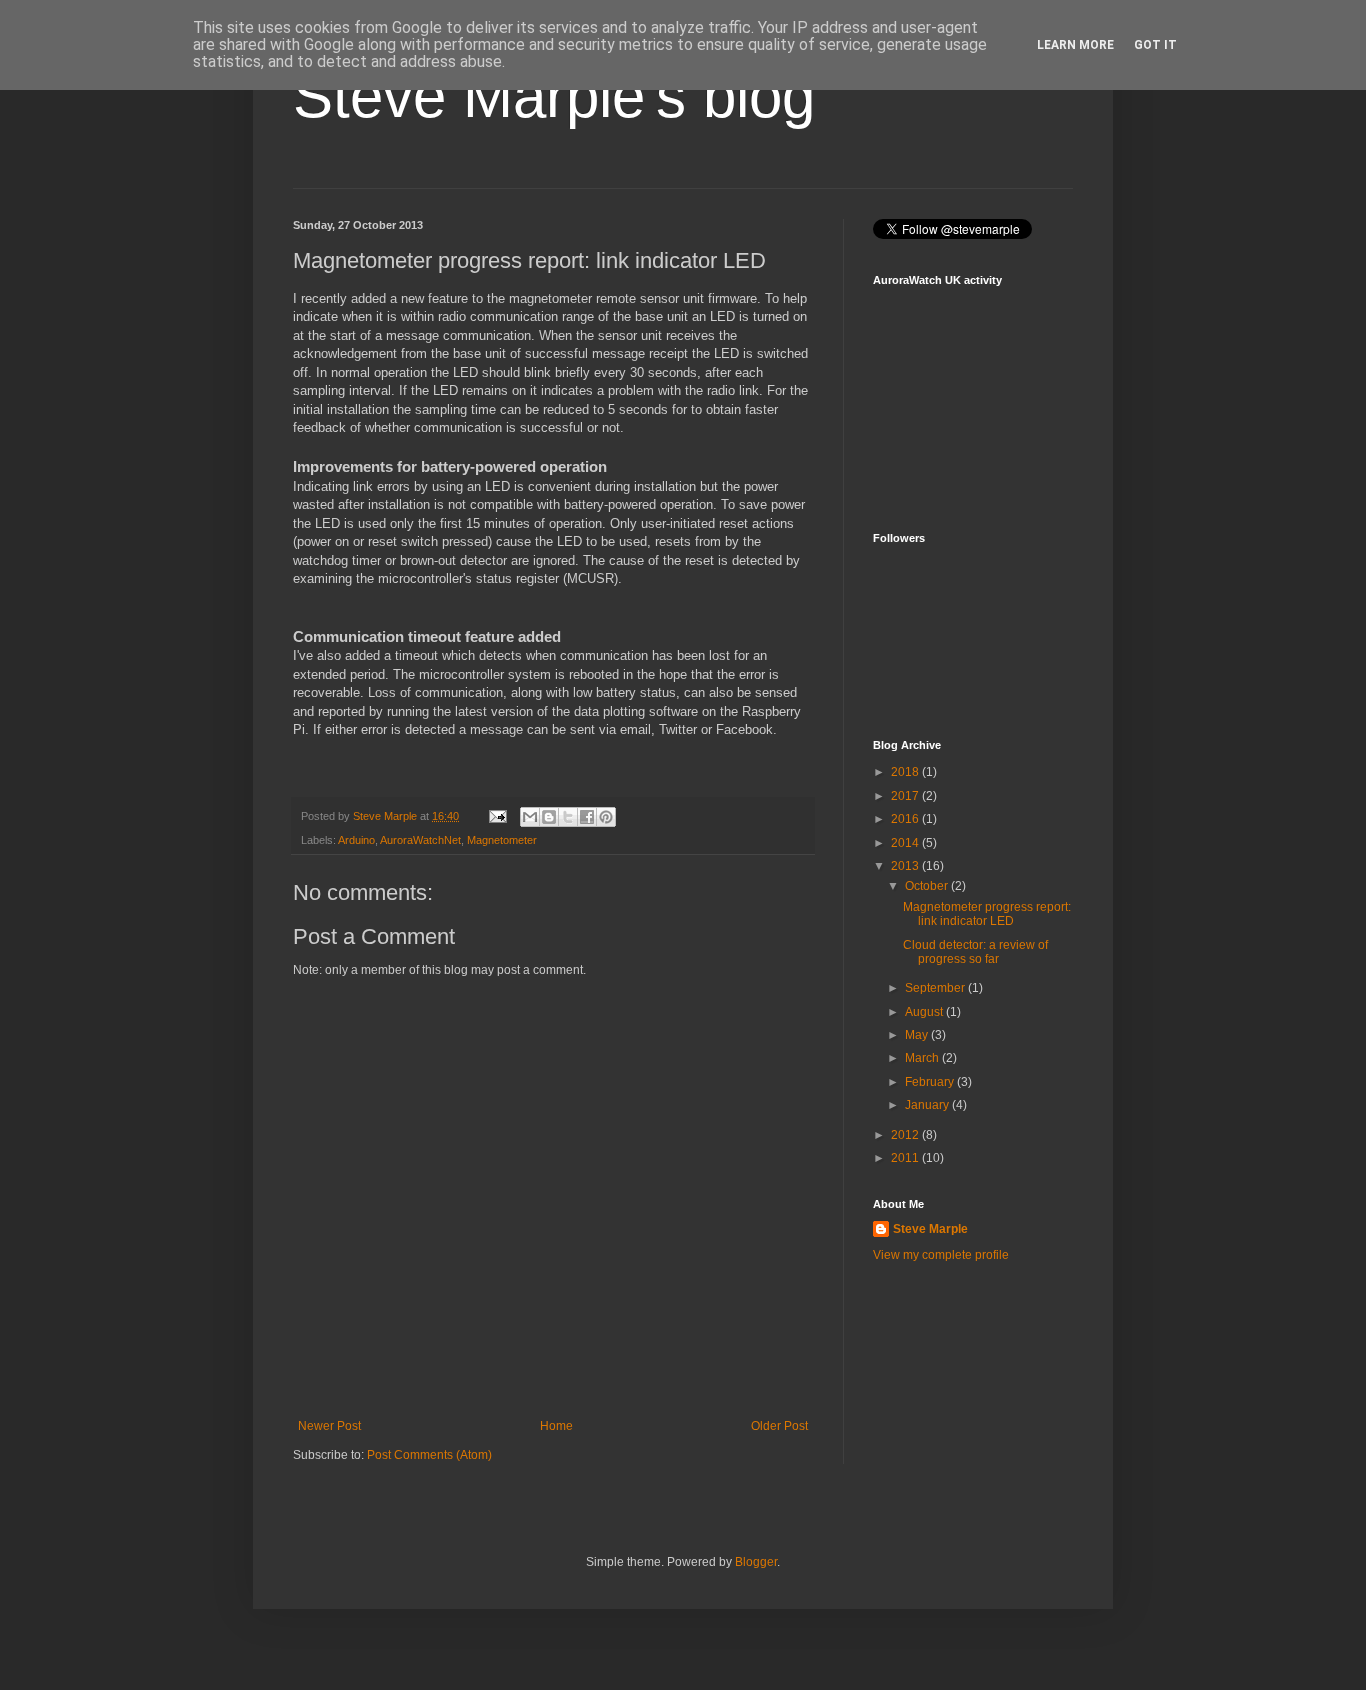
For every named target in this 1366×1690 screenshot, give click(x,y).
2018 (906, 772)
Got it (1155, 45)
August (925, 1012)
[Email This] (530, 817)
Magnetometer (502, 840)
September (936, 988)
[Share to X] (568, 817)
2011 (906, 1158)
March (923, 1058)
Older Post (779, 1426)
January (928, 1105)
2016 (906, 819)
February (931, 1082)
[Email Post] (497, 816)
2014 (906, 843)
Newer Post (329, 1426)
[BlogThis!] (549, 817)
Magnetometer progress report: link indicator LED (987, 914)
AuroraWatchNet (420, 840)
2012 (906, 1135)
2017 (906, 796)
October (928, 886)
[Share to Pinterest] (606, 817)
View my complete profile (941, 1255)
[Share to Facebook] (587, 817)
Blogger (756, 1562)
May (918, 1035)
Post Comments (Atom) (429, 1455)
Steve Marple (930, 1229)
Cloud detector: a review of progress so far (975, 952)
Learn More (1075, 45)
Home (556, 1426)
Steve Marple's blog (554, 96)
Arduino (356, 840)
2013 (906, 866)
